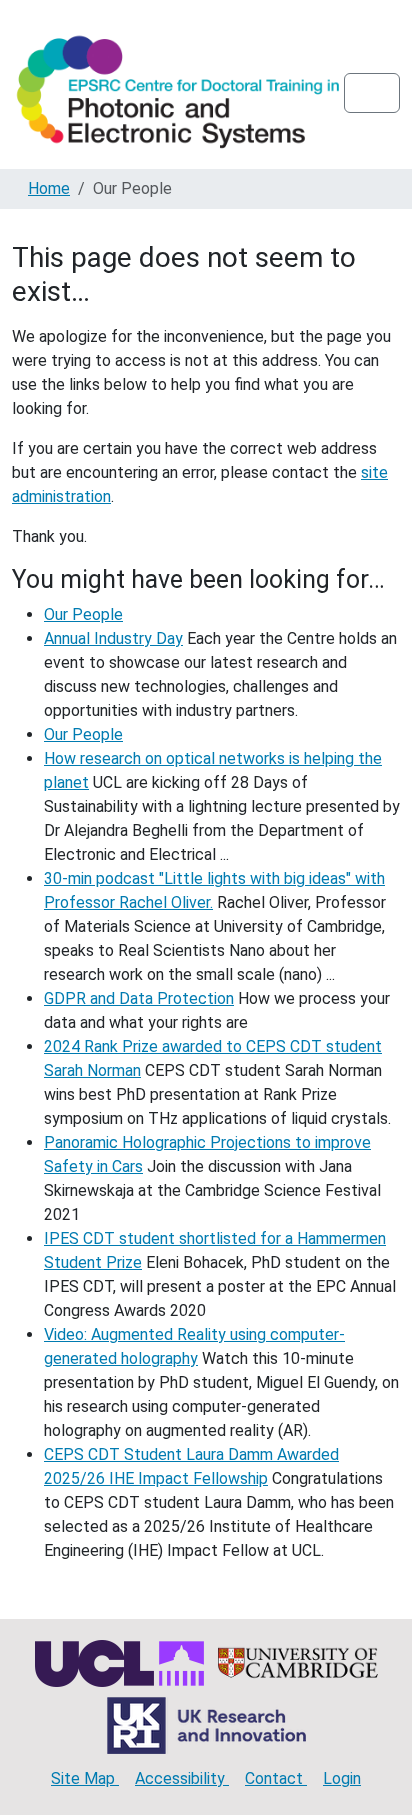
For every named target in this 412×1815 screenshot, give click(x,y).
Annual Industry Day (113, 638)
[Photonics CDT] (178, 92)
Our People (83, 614)
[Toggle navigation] (372, 93)
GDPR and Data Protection (139, 998)
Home (49, 188)
